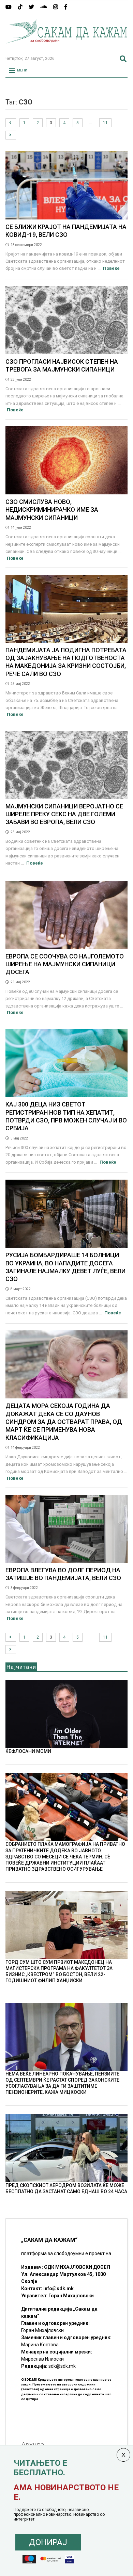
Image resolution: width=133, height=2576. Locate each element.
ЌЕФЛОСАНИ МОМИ (28, 1751)
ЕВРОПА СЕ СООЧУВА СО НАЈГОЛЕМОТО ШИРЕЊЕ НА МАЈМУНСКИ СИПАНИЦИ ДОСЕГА (65, 964)
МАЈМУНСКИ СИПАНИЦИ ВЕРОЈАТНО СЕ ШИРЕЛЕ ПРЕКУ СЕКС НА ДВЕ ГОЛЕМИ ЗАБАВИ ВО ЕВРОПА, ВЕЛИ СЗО (64, 814)
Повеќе (111, 268)
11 (105, 123)
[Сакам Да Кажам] (67, 48)
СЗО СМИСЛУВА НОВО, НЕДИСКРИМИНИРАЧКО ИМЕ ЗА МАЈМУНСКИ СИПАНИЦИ (52, 510)
